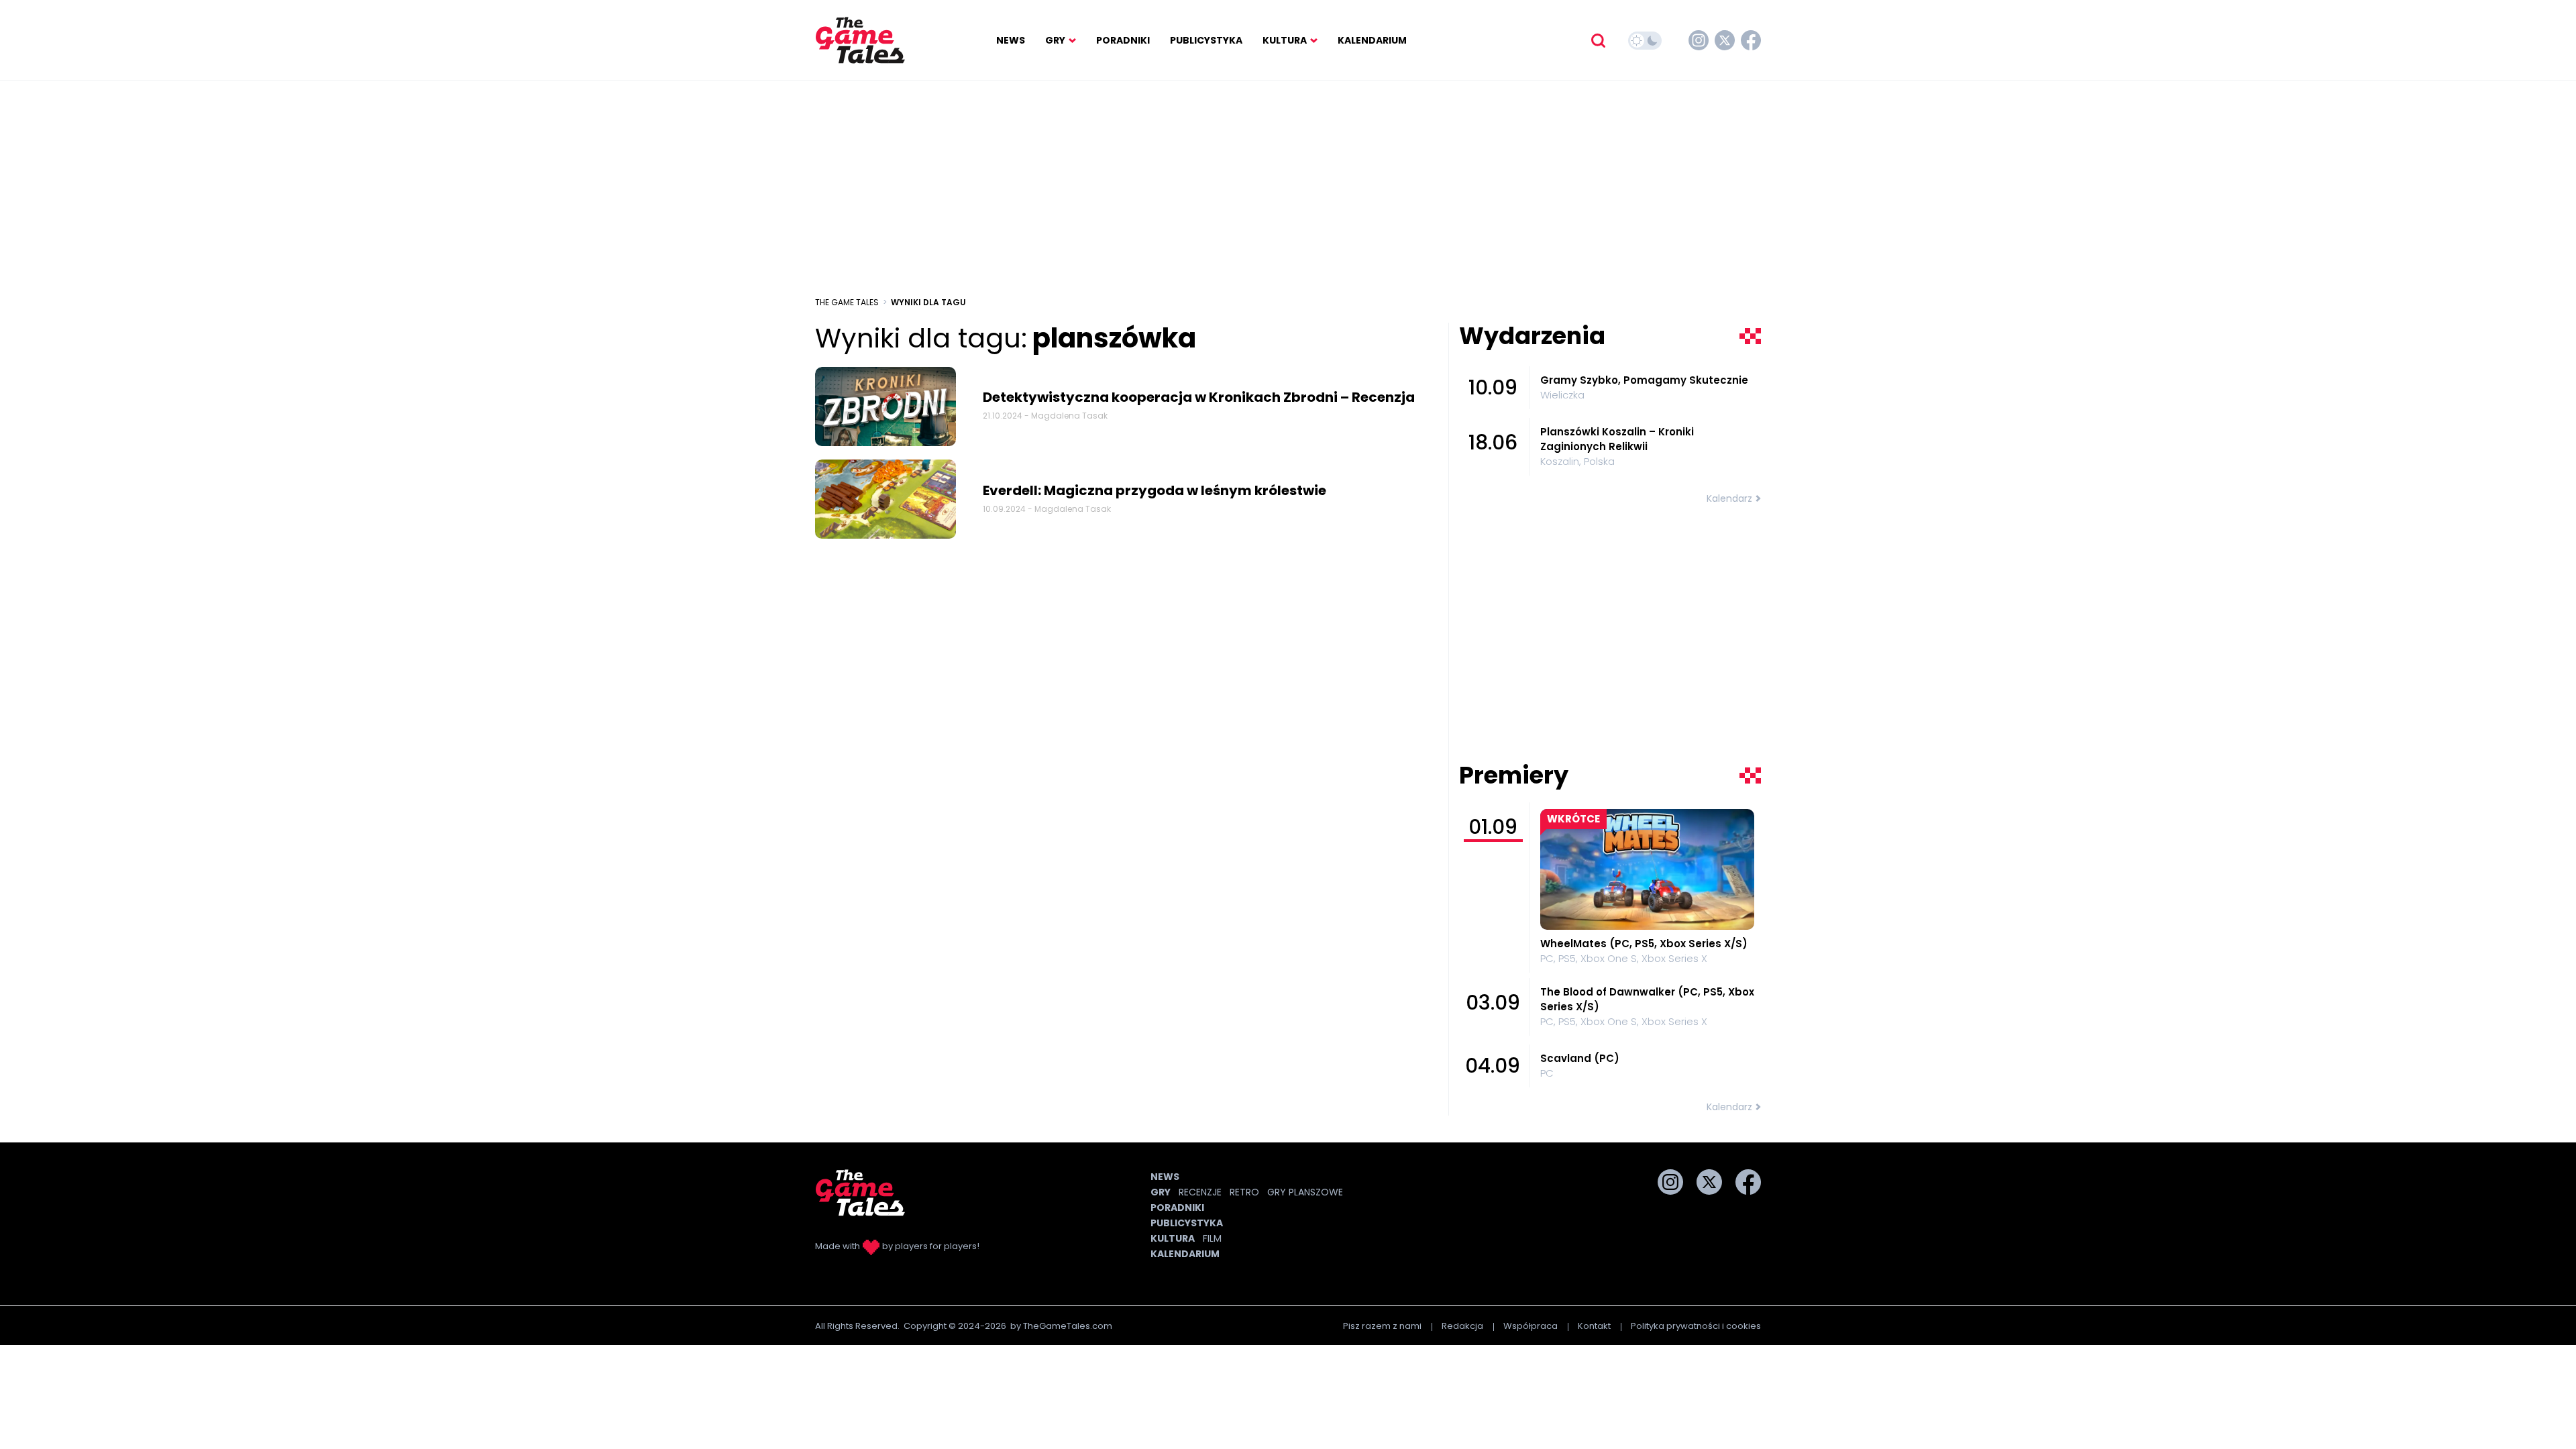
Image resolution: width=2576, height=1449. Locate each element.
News (1011, 40)
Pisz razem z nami (1382, 1326)
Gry (1055, 40)
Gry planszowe (1305, 1192)
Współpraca (1531, 1326)
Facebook (1751, 40)
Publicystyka (1206, 40)
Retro (1244, 1192)
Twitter (1725, 40)
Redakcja (1462, 1326)
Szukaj (1598, 40)
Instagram (1699, 40)
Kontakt (1594, 1326)
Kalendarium (1372, 40)
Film (1212, 1238)
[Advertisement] (1288, 189)
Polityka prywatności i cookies (1696, 1326)
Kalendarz (1729, 498)
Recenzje (1200, 1192)
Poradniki (1123, 40)
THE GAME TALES (847, 302)
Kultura (1285, 40)
